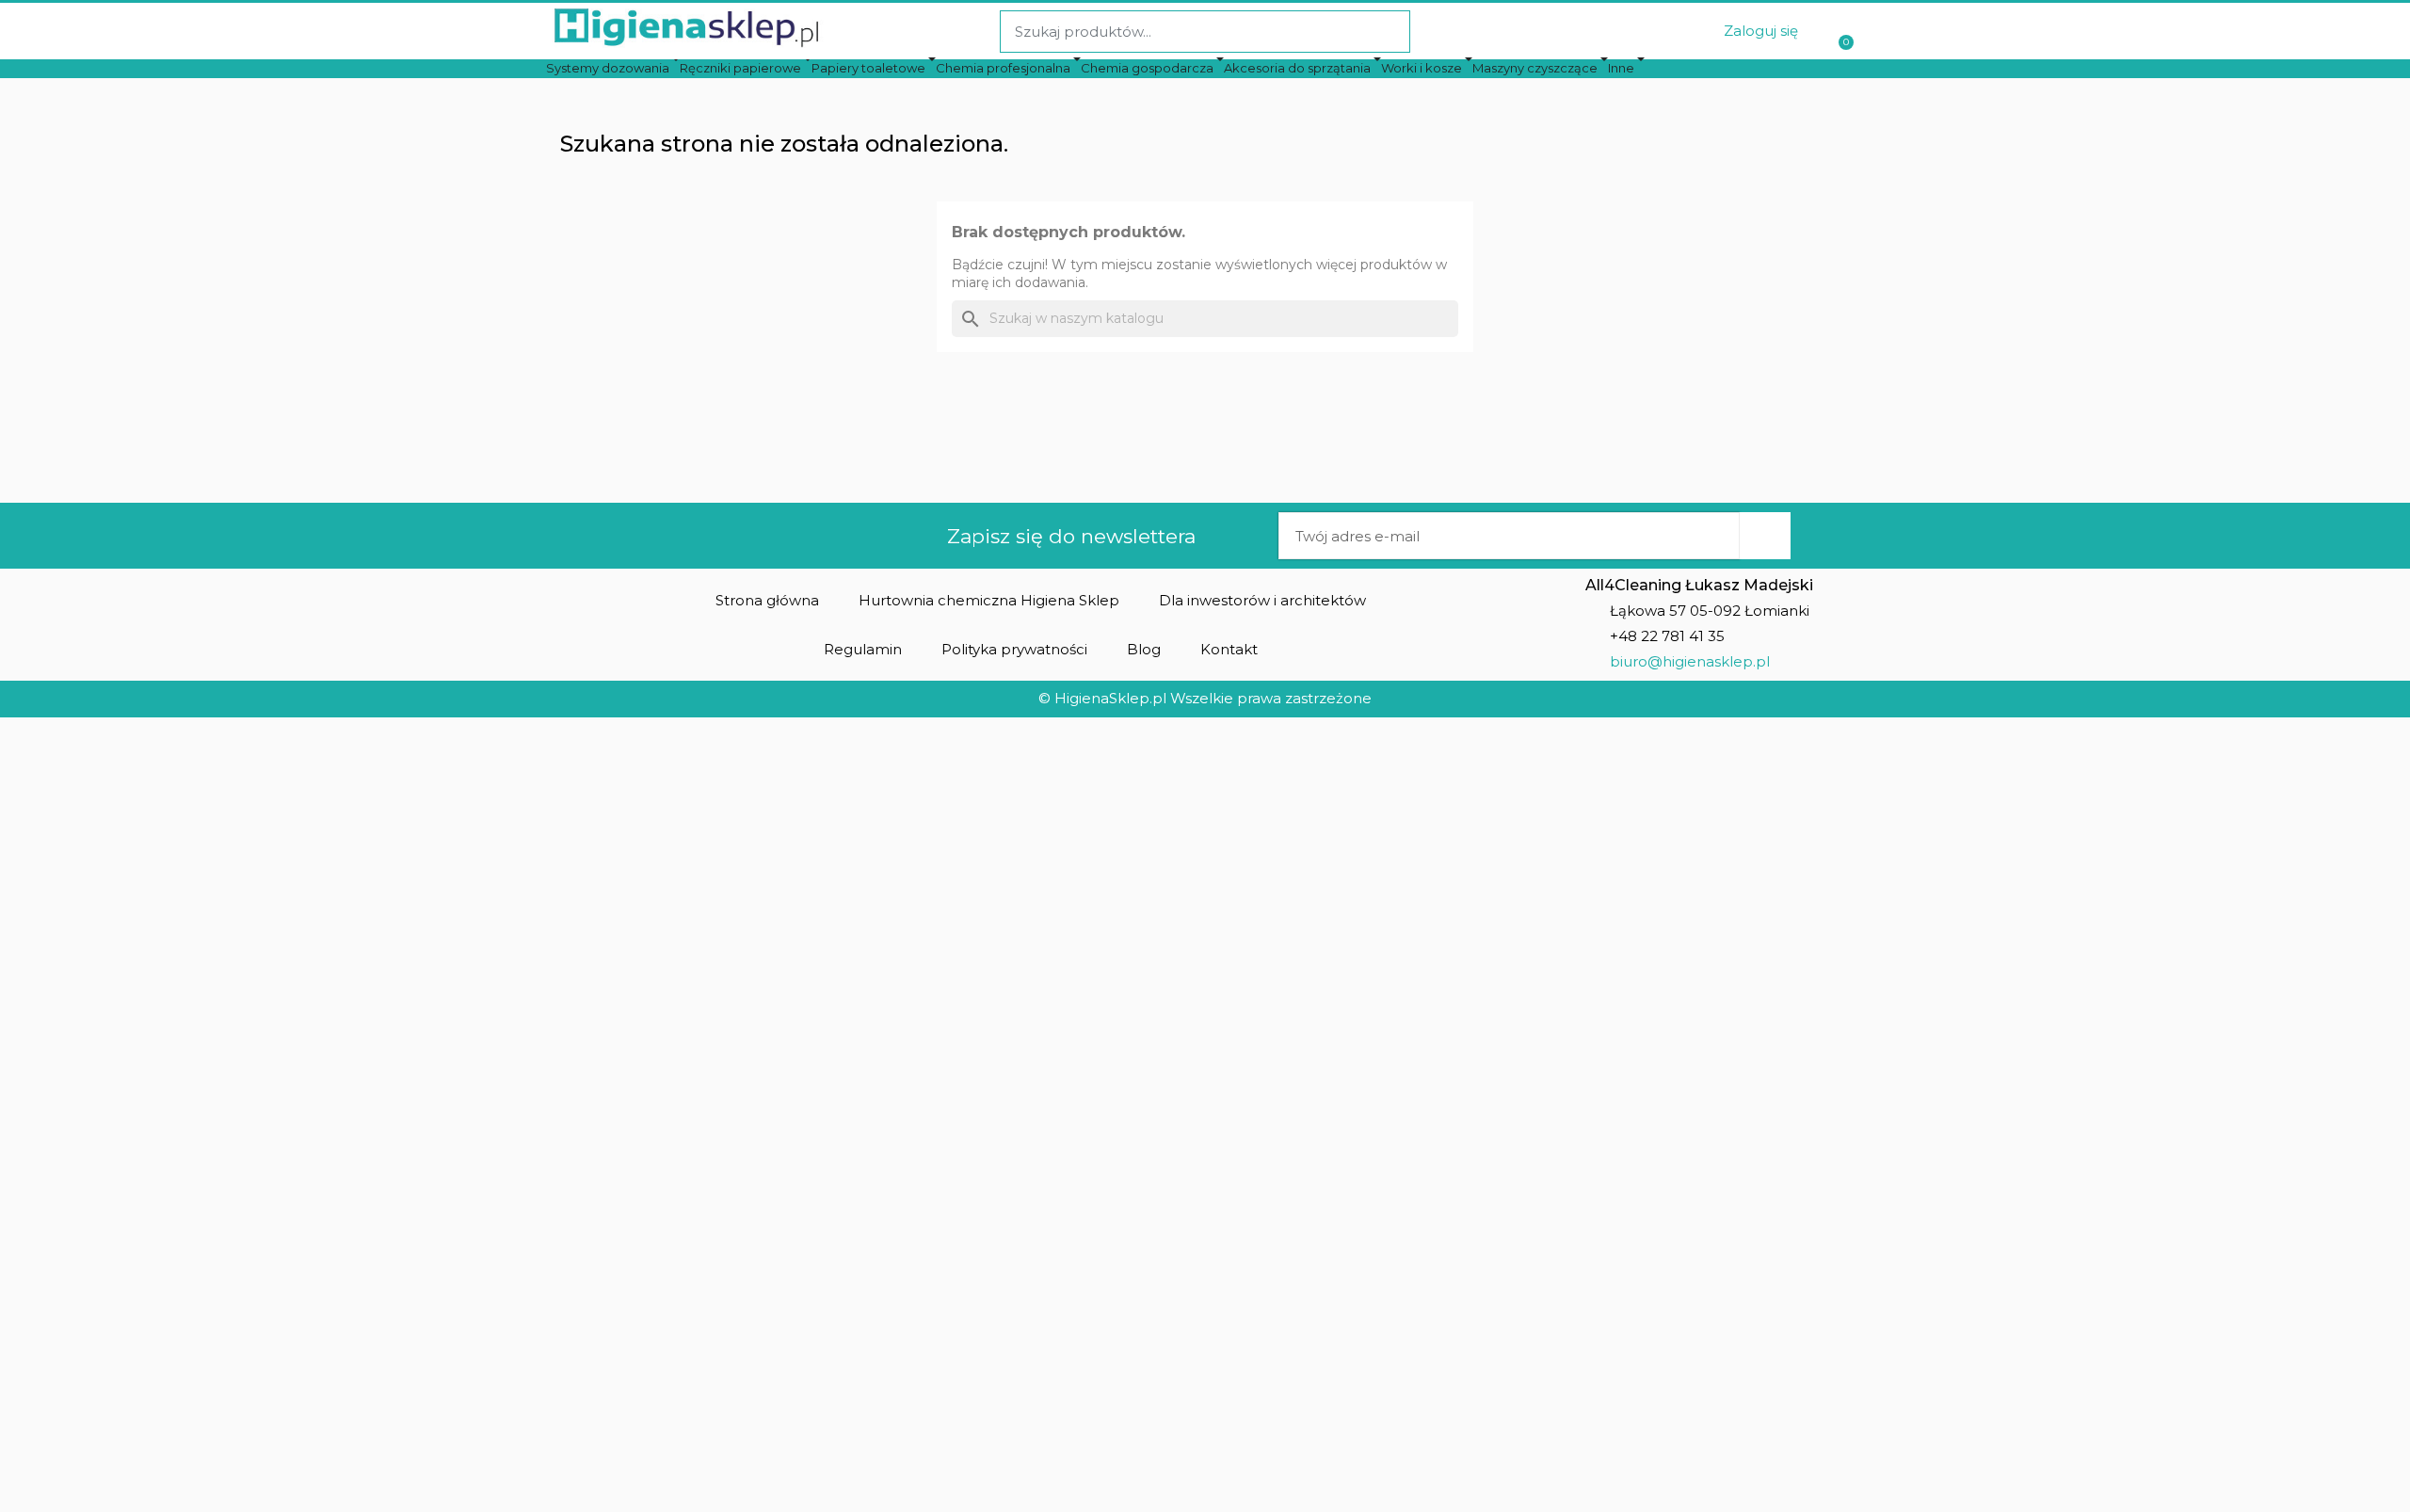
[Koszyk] (1844, 32)
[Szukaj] (1388, 32)
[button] (767, 600)
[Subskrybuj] (1765, 536)
